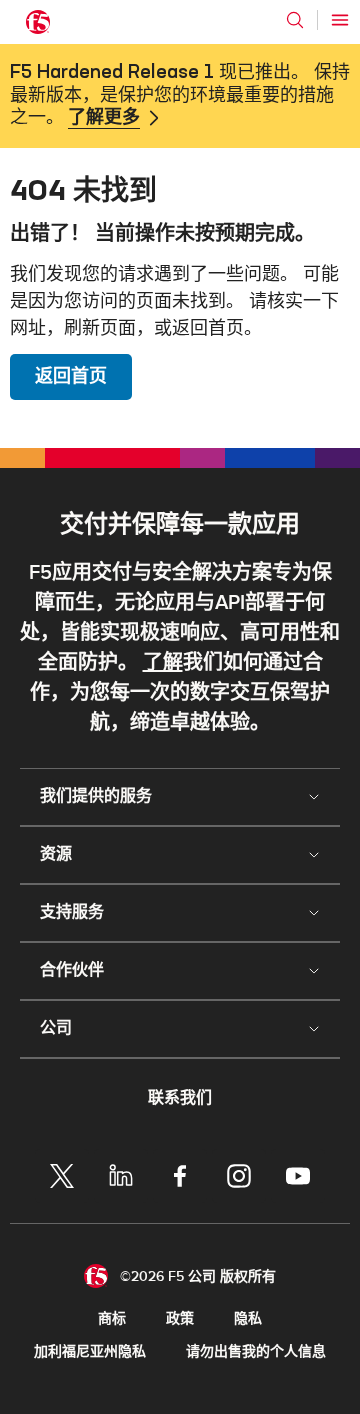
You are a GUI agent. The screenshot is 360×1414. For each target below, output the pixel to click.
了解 (163, 663)
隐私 (248, 1318)
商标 (112, 1318)
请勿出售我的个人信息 (256, 1351)
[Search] (295, 20)
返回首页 (71, 376)
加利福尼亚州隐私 (90, 1351)
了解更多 (104, 118)
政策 (180, 1318)
